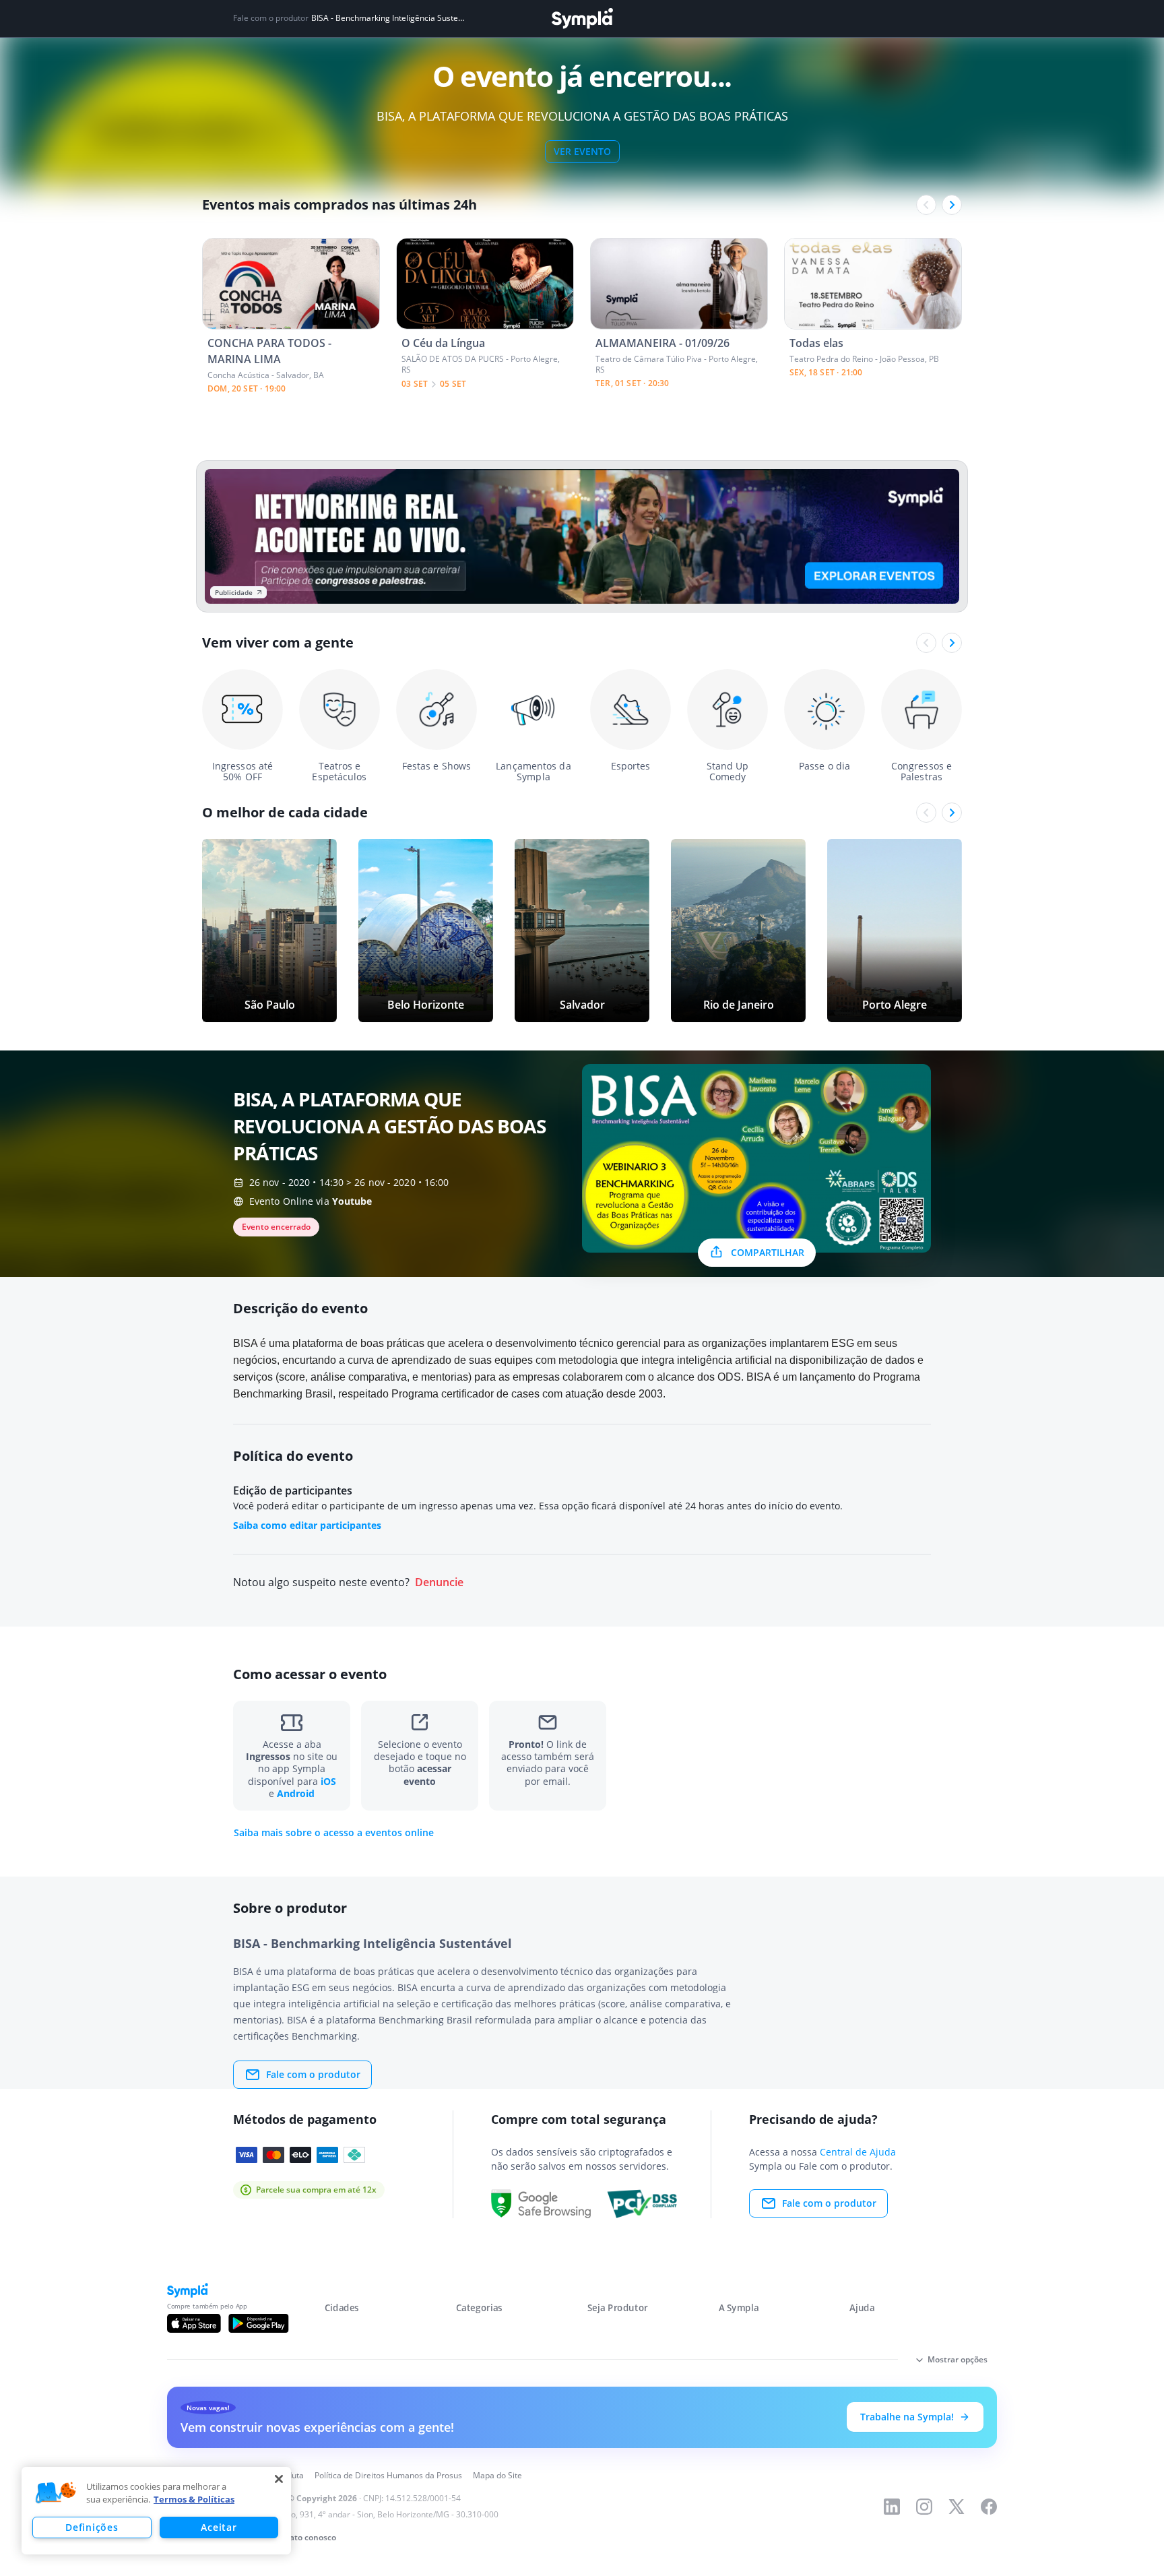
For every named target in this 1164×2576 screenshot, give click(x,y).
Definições (92, 2527)
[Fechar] (279, 2479)
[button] (56, 2493)
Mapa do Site (497, 2475)
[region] (156, 2511)
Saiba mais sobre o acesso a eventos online (334, 1833)
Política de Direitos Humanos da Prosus (388, 2475)
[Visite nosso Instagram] (924, 2507)
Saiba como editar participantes (307, 1525)
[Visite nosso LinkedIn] (892, 2507)
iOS (328, 1781)
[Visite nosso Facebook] (989, 2507)
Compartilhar (768, 1252)
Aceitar (219, 2527)
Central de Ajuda (858, 2152)
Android (296, 1793)
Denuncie (439, 1582)
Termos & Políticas (194, 2499)
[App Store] (194, 2323)
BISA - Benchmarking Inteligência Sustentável (388, 18)
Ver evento (582, 151)
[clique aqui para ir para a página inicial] (582, 19)
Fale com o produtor (313, 2074)
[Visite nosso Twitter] (957, 2507)
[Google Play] (258, 2323)
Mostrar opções (958, 2359)
